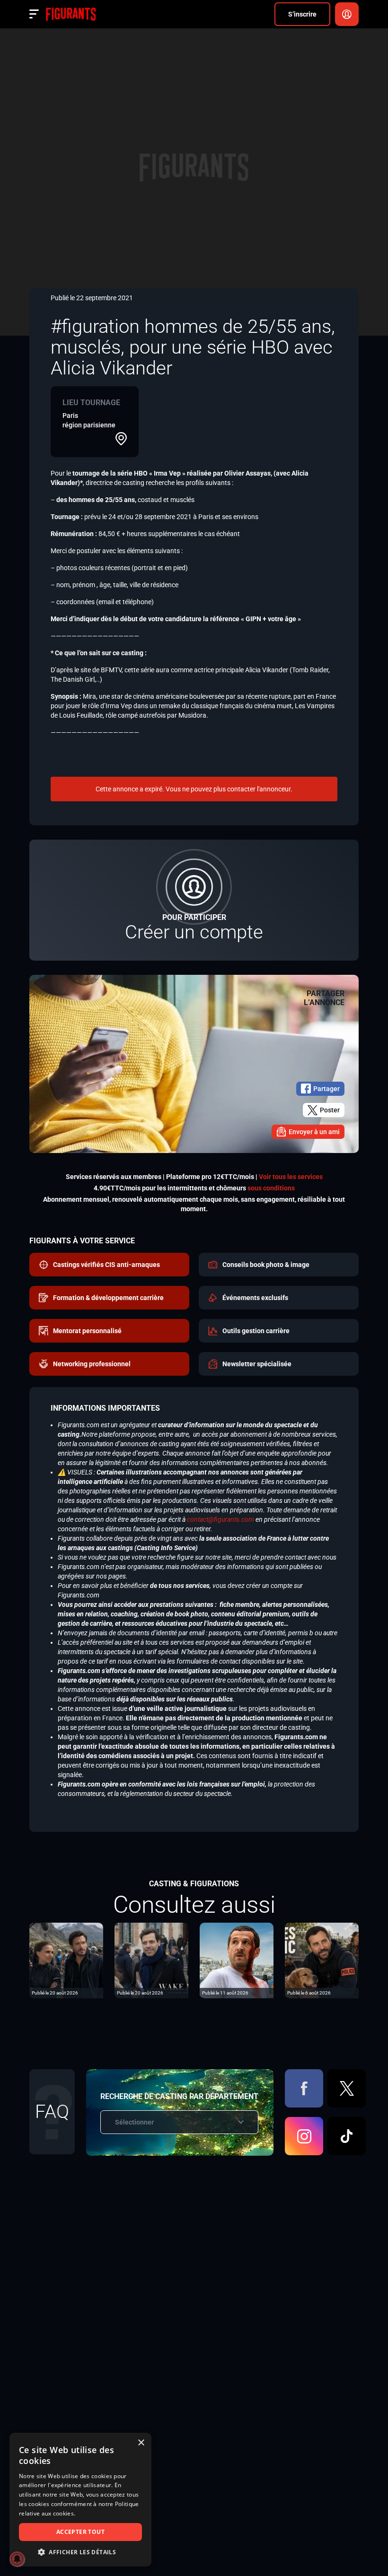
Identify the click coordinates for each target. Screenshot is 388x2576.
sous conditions (271, 1188)
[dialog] (80, 2500)
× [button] (141, 2443)
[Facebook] (304, 2088)
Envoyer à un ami (314, 1132)
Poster (330, 1110)
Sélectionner (134, 2122)
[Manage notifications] (17, 2559)
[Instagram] (304, 2136)
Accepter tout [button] (80, 2532)
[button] (80, 2552)
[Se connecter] (347, 14)
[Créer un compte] (194, 900)
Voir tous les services (291, 1177)
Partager (326, 1089)
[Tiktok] (347, 2136)
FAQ (52, 2112)
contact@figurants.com (220, 1519)
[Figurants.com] (71, 14)
